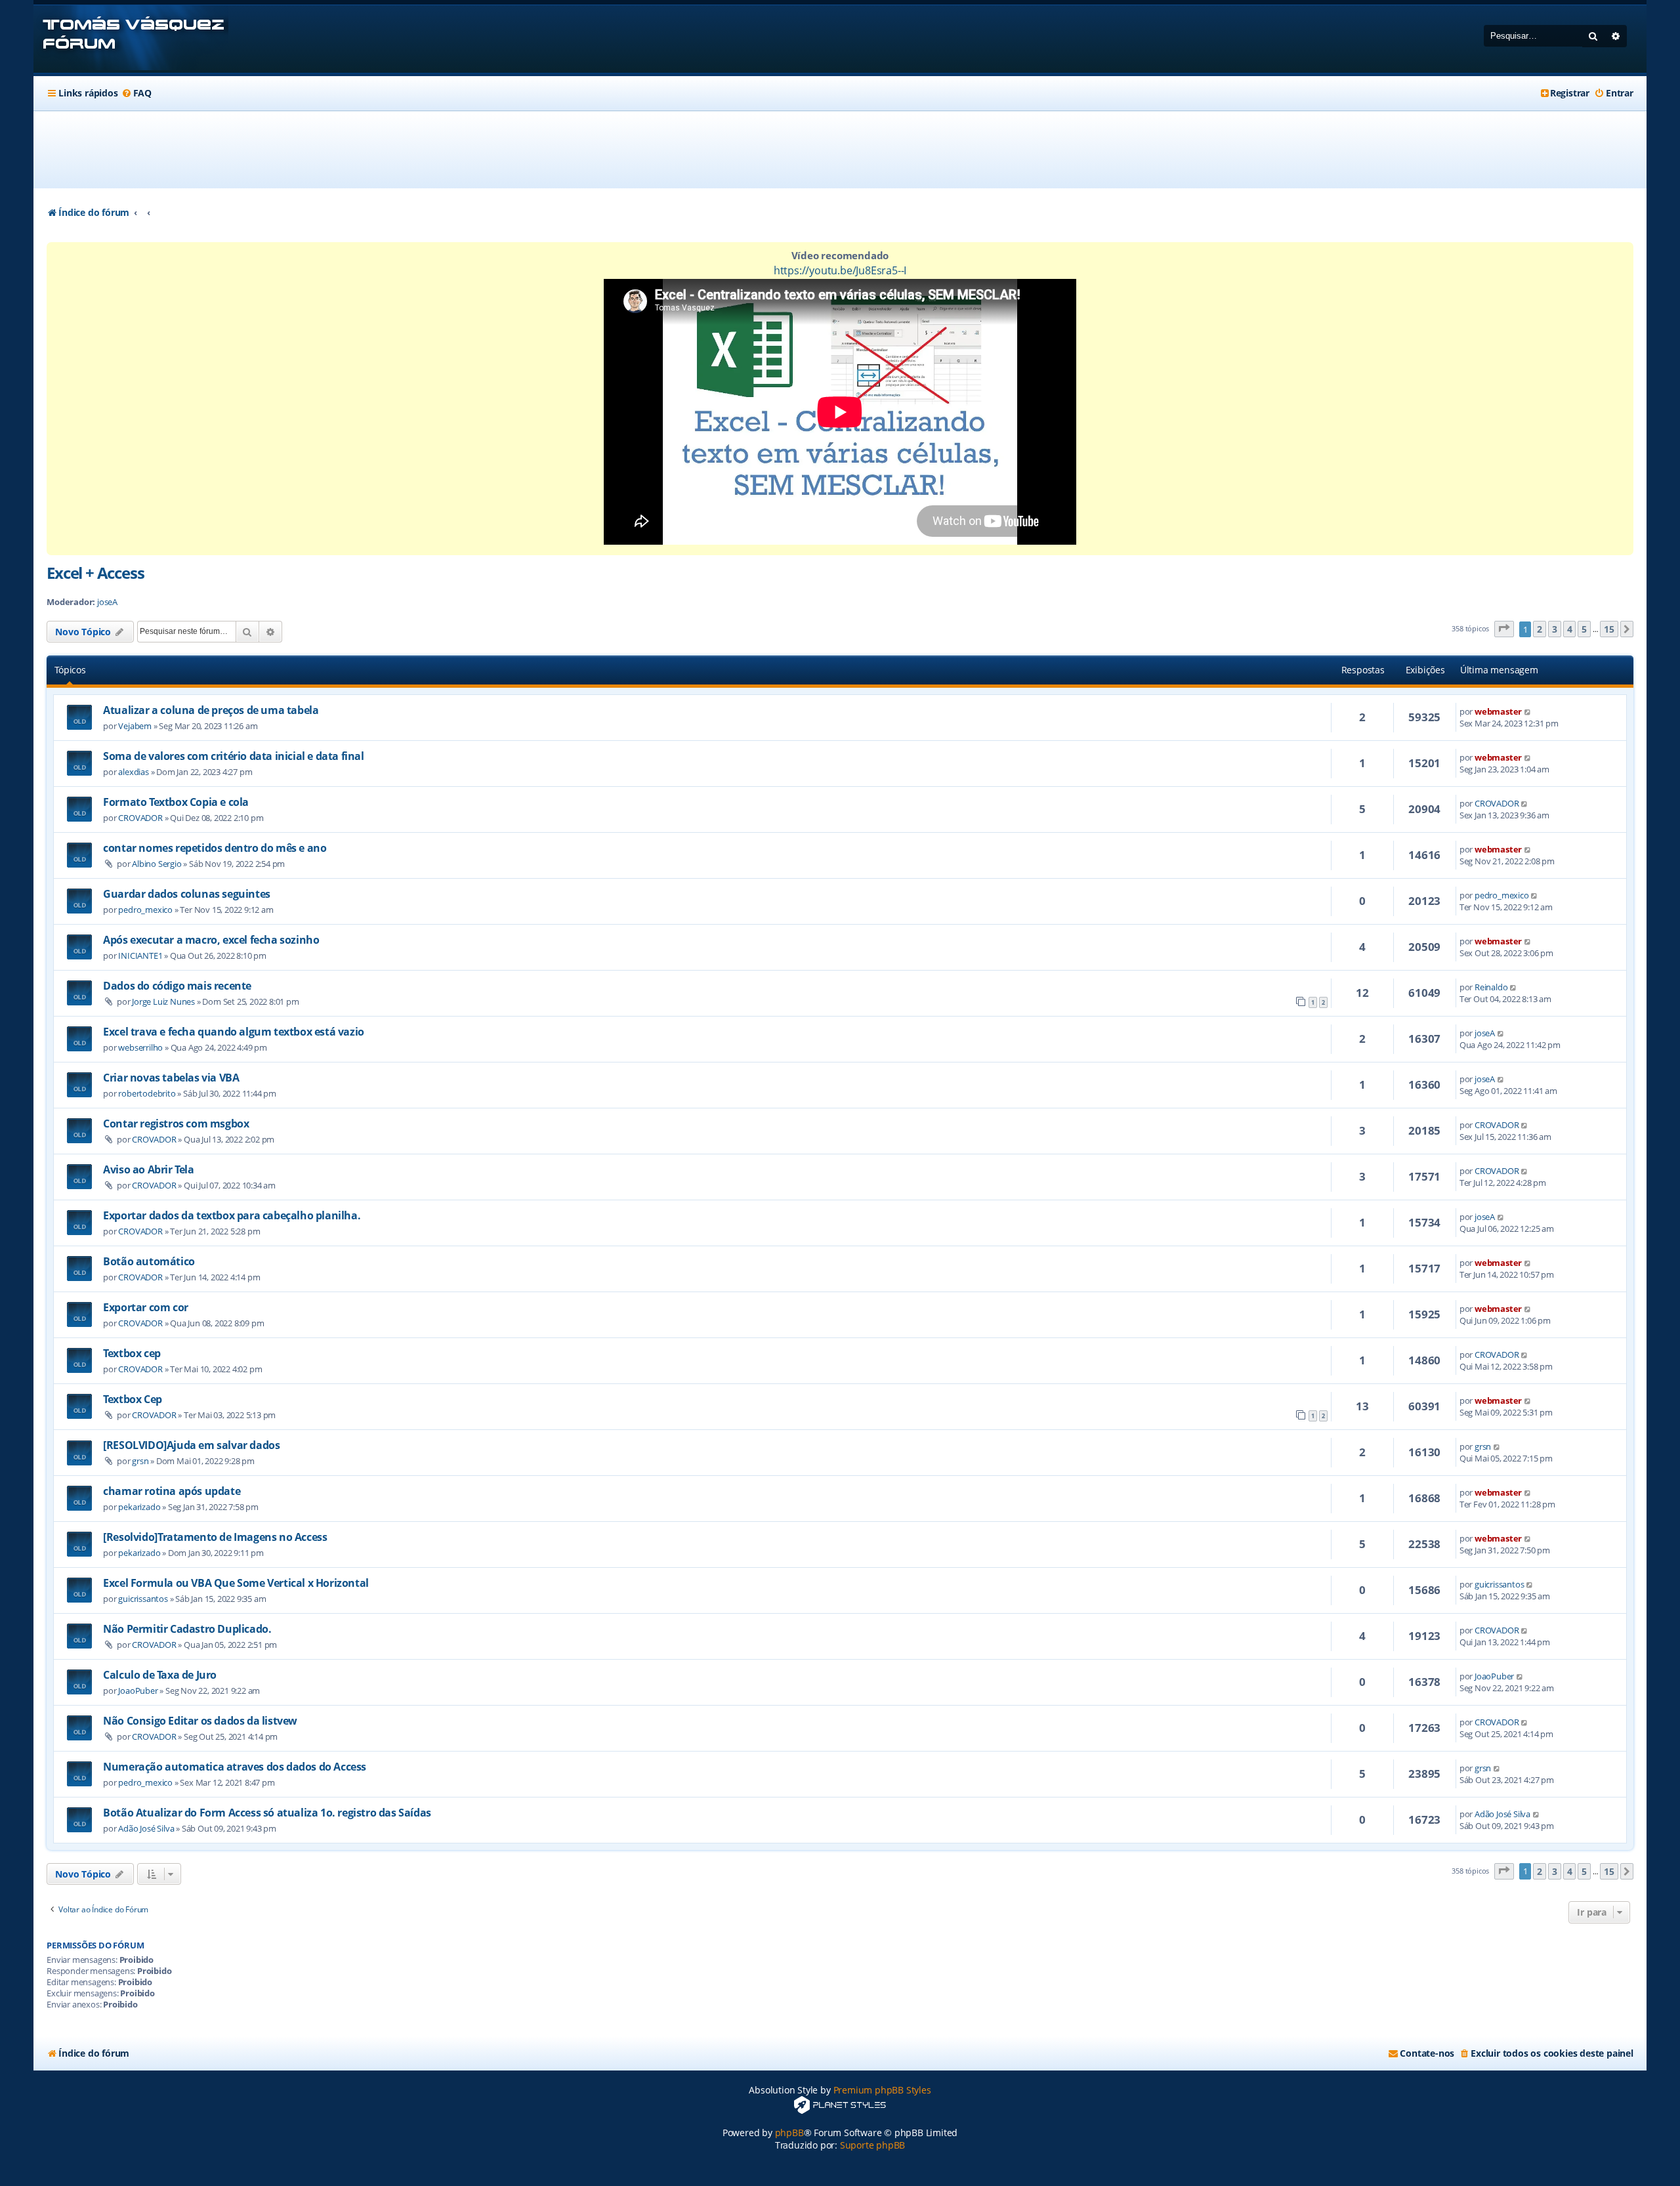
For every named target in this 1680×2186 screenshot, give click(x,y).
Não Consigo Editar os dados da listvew (200, 1721)
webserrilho (140, 1047)
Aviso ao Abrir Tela (148, 1169)
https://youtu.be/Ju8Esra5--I (840, 270)
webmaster (1498, 711)
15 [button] (1609, 629)
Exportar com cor (146, 1307)
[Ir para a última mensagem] (1528, 711)
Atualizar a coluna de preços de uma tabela (211, 710)
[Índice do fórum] (131, 39)
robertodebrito (147, 1093)
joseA (107, 602)
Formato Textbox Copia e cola (176, 802)
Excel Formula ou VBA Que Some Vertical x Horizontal (236, 1583)
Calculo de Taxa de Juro (160, 1675)
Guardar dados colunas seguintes (187, 894)
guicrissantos (143, 1599)
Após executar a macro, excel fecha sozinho (211, 940)
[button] (1504, 629)
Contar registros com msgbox (176, 1124)
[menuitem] (136, 93)
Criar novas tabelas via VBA (171, 1078)
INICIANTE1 (140, 956)
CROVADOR (140, 818)
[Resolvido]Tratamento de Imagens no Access (215, 1537)
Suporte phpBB (872, 2145)
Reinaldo (1491, 987)
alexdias (133, 772)
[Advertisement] (840, 150)
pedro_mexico (145, 910)
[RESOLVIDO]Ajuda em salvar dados (191, 1445)
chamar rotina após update (172, 1491)
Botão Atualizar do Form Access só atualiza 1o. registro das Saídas (267, 1813)
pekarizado (139, 1507)
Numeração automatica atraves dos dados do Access (235, 1767)
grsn (140, 1461)
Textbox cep (132, 1353)
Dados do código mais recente (177, 986)
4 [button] (1570, 629)
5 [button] (1584, 629)
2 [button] (1540, 629)
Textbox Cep (133, 1399)
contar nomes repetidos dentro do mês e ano (215, 848)
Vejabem (135, 726)
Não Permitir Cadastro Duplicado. (187, 1629)
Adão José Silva (146, 1828)
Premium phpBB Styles (882, 2090)
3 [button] (1555, 629)
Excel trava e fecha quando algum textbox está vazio (234, 1032)
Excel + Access (95, 573)
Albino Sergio (157, 864)
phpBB (789, 2133)
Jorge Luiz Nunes (163, 1001)
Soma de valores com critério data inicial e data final (233, 756)
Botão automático (149, 1261)
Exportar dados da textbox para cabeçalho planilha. (232, 1215)
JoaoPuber (138, 1691)
